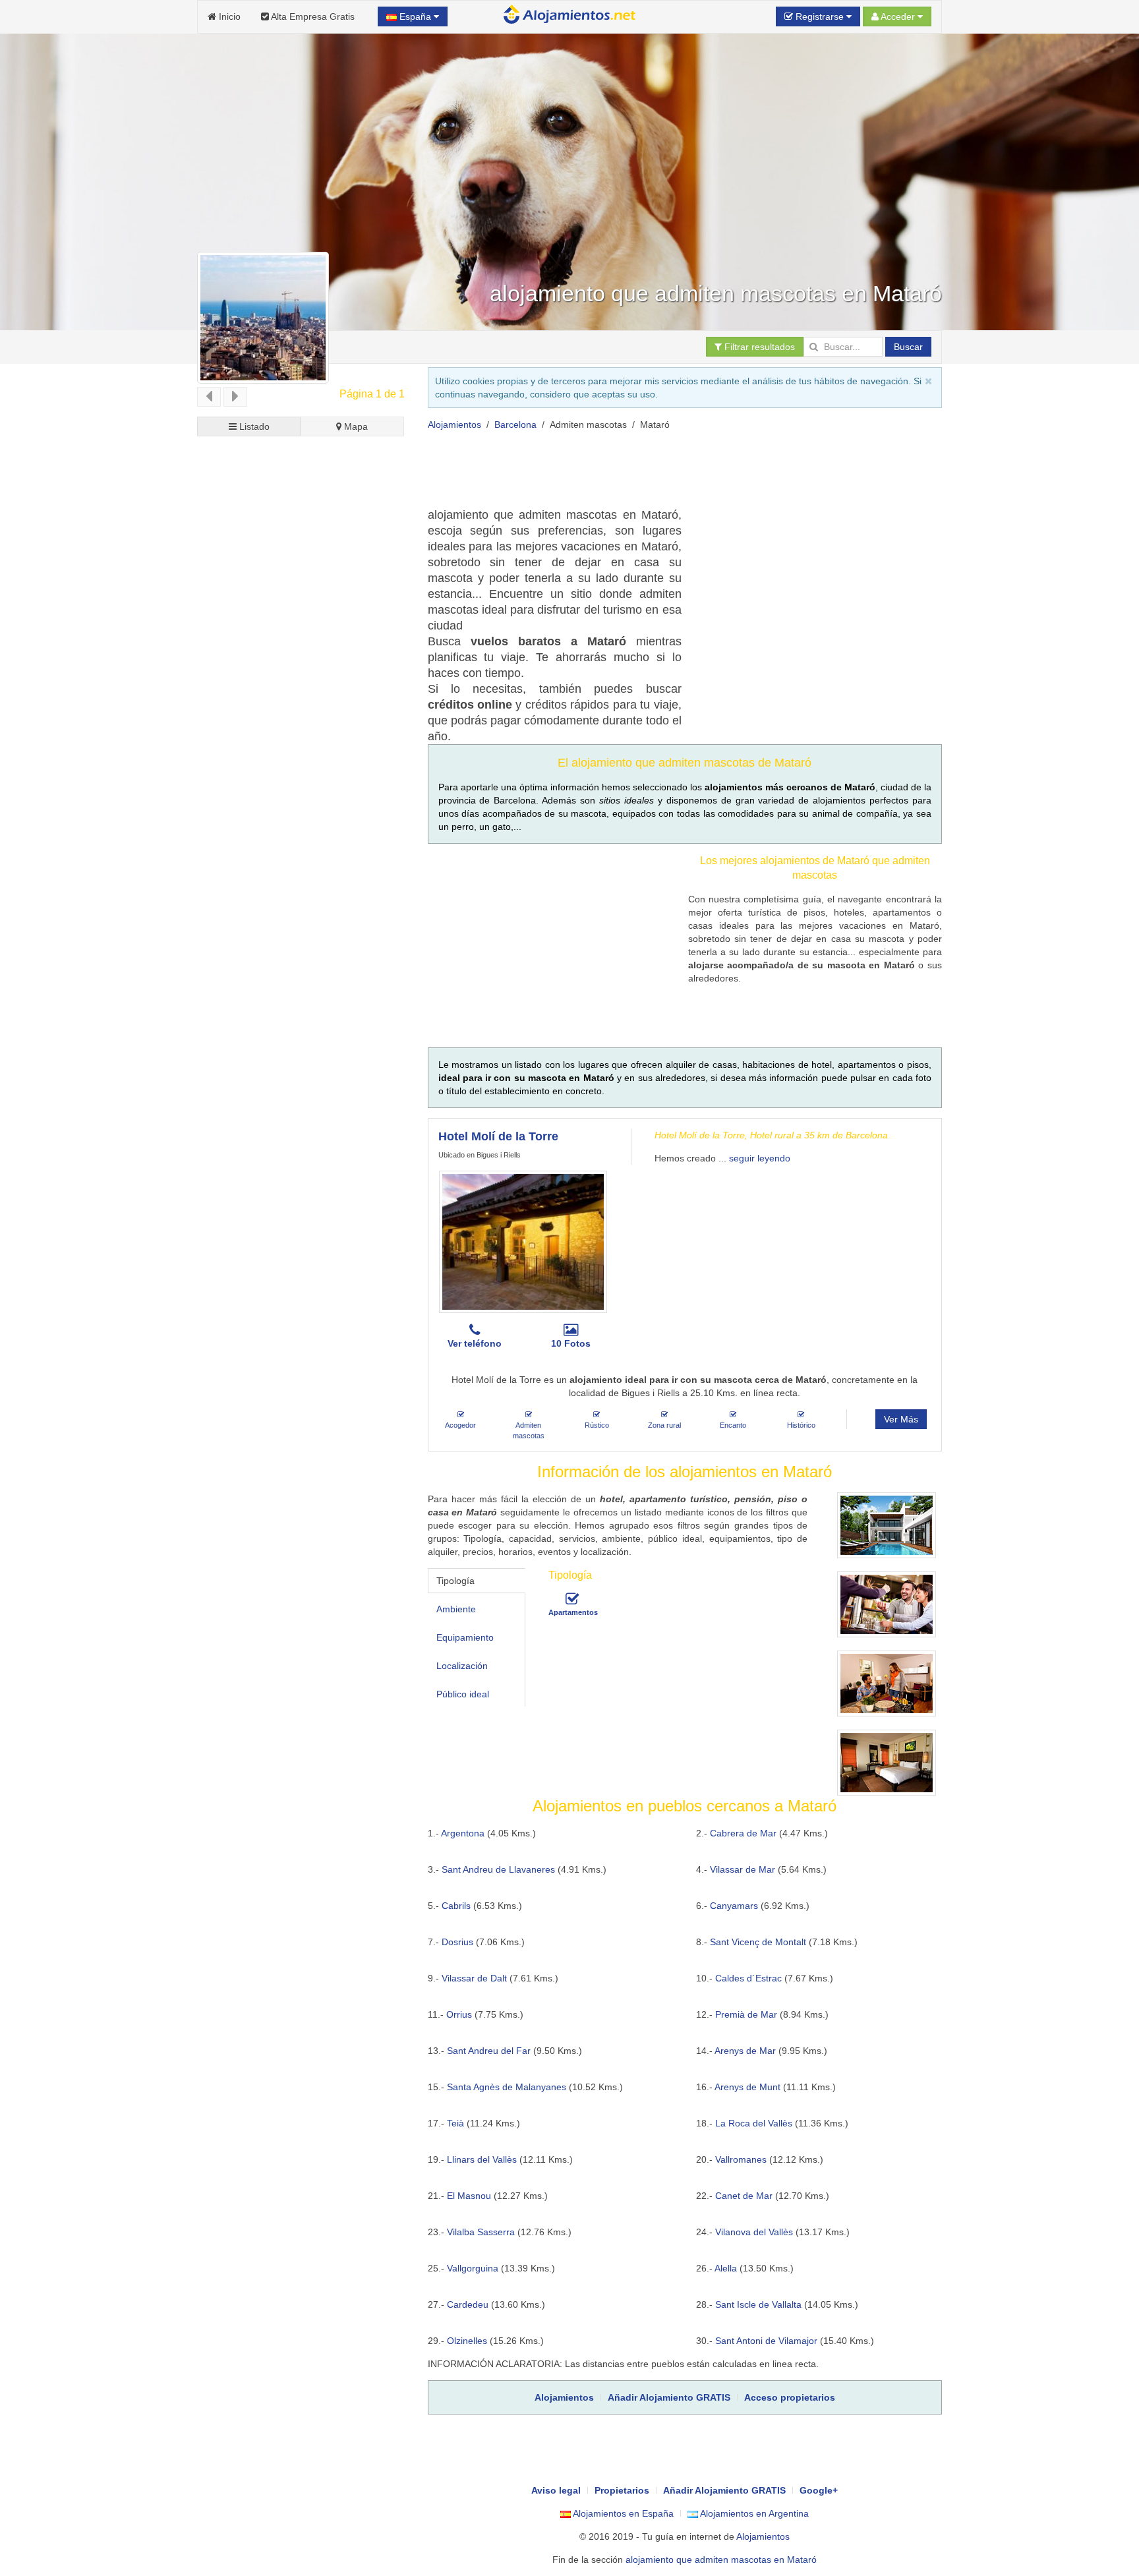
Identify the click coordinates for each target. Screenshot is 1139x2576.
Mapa (355, 426)
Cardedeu (468, 2304)
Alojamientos (454, 424)
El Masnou (469, 2196)
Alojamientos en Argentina (753, 2513)
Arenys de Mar (745, 2051)
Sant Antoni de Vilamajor (766, 2341)
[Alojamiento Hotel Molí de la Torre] (523, 1242)
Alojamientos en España (622, 2513)
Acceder (898, 16)
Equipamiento (465, 1637)
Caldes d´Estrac (748, 1978)
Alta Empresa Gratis (312, 16)
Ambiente (456, 1609)
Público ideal (463, 1694)
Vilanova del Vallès (754, 2232)
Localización (462, 1666)
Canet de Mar (744, 2196)
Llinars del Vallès (482, 2159)
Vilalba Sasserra (481, 2232)
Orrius (459, 2014)
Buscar (908, 347)
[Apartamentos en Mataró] (572, 1599)
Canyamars (734, 1906)
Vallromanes (741, 2159)
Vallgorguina (473, 2268)
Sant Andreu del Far (489, 2051)
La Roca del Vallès (754, 2123)
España (415, 16)
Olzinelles (467, 2341)
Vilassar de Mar (743, 1869)
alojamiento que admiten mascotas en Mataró (721, 2560)
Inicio (228, 16)
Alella (726, 2268)
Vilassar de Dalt (474, 1978)
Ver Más (901, 1419)
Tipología (455, 1581)
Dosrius (457, 1942)
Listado (253, 426)
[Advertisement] (668, 474)
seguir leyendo (760, 1158)
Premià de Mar (746, 2014)
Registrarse (820, 16)
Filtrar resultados (758, 347)
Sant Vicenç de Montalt (758, 1942)
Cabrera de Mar (743, 1833)
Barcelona (515, 424)
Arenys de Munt (747, 2087)
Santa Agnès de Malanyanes (507, 2087)
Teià (455, 2123)
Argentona (463, 1833)
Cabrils (456, 1906)
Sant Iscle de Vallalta (758, 2304)
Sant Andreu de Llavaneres (498, 1869)
